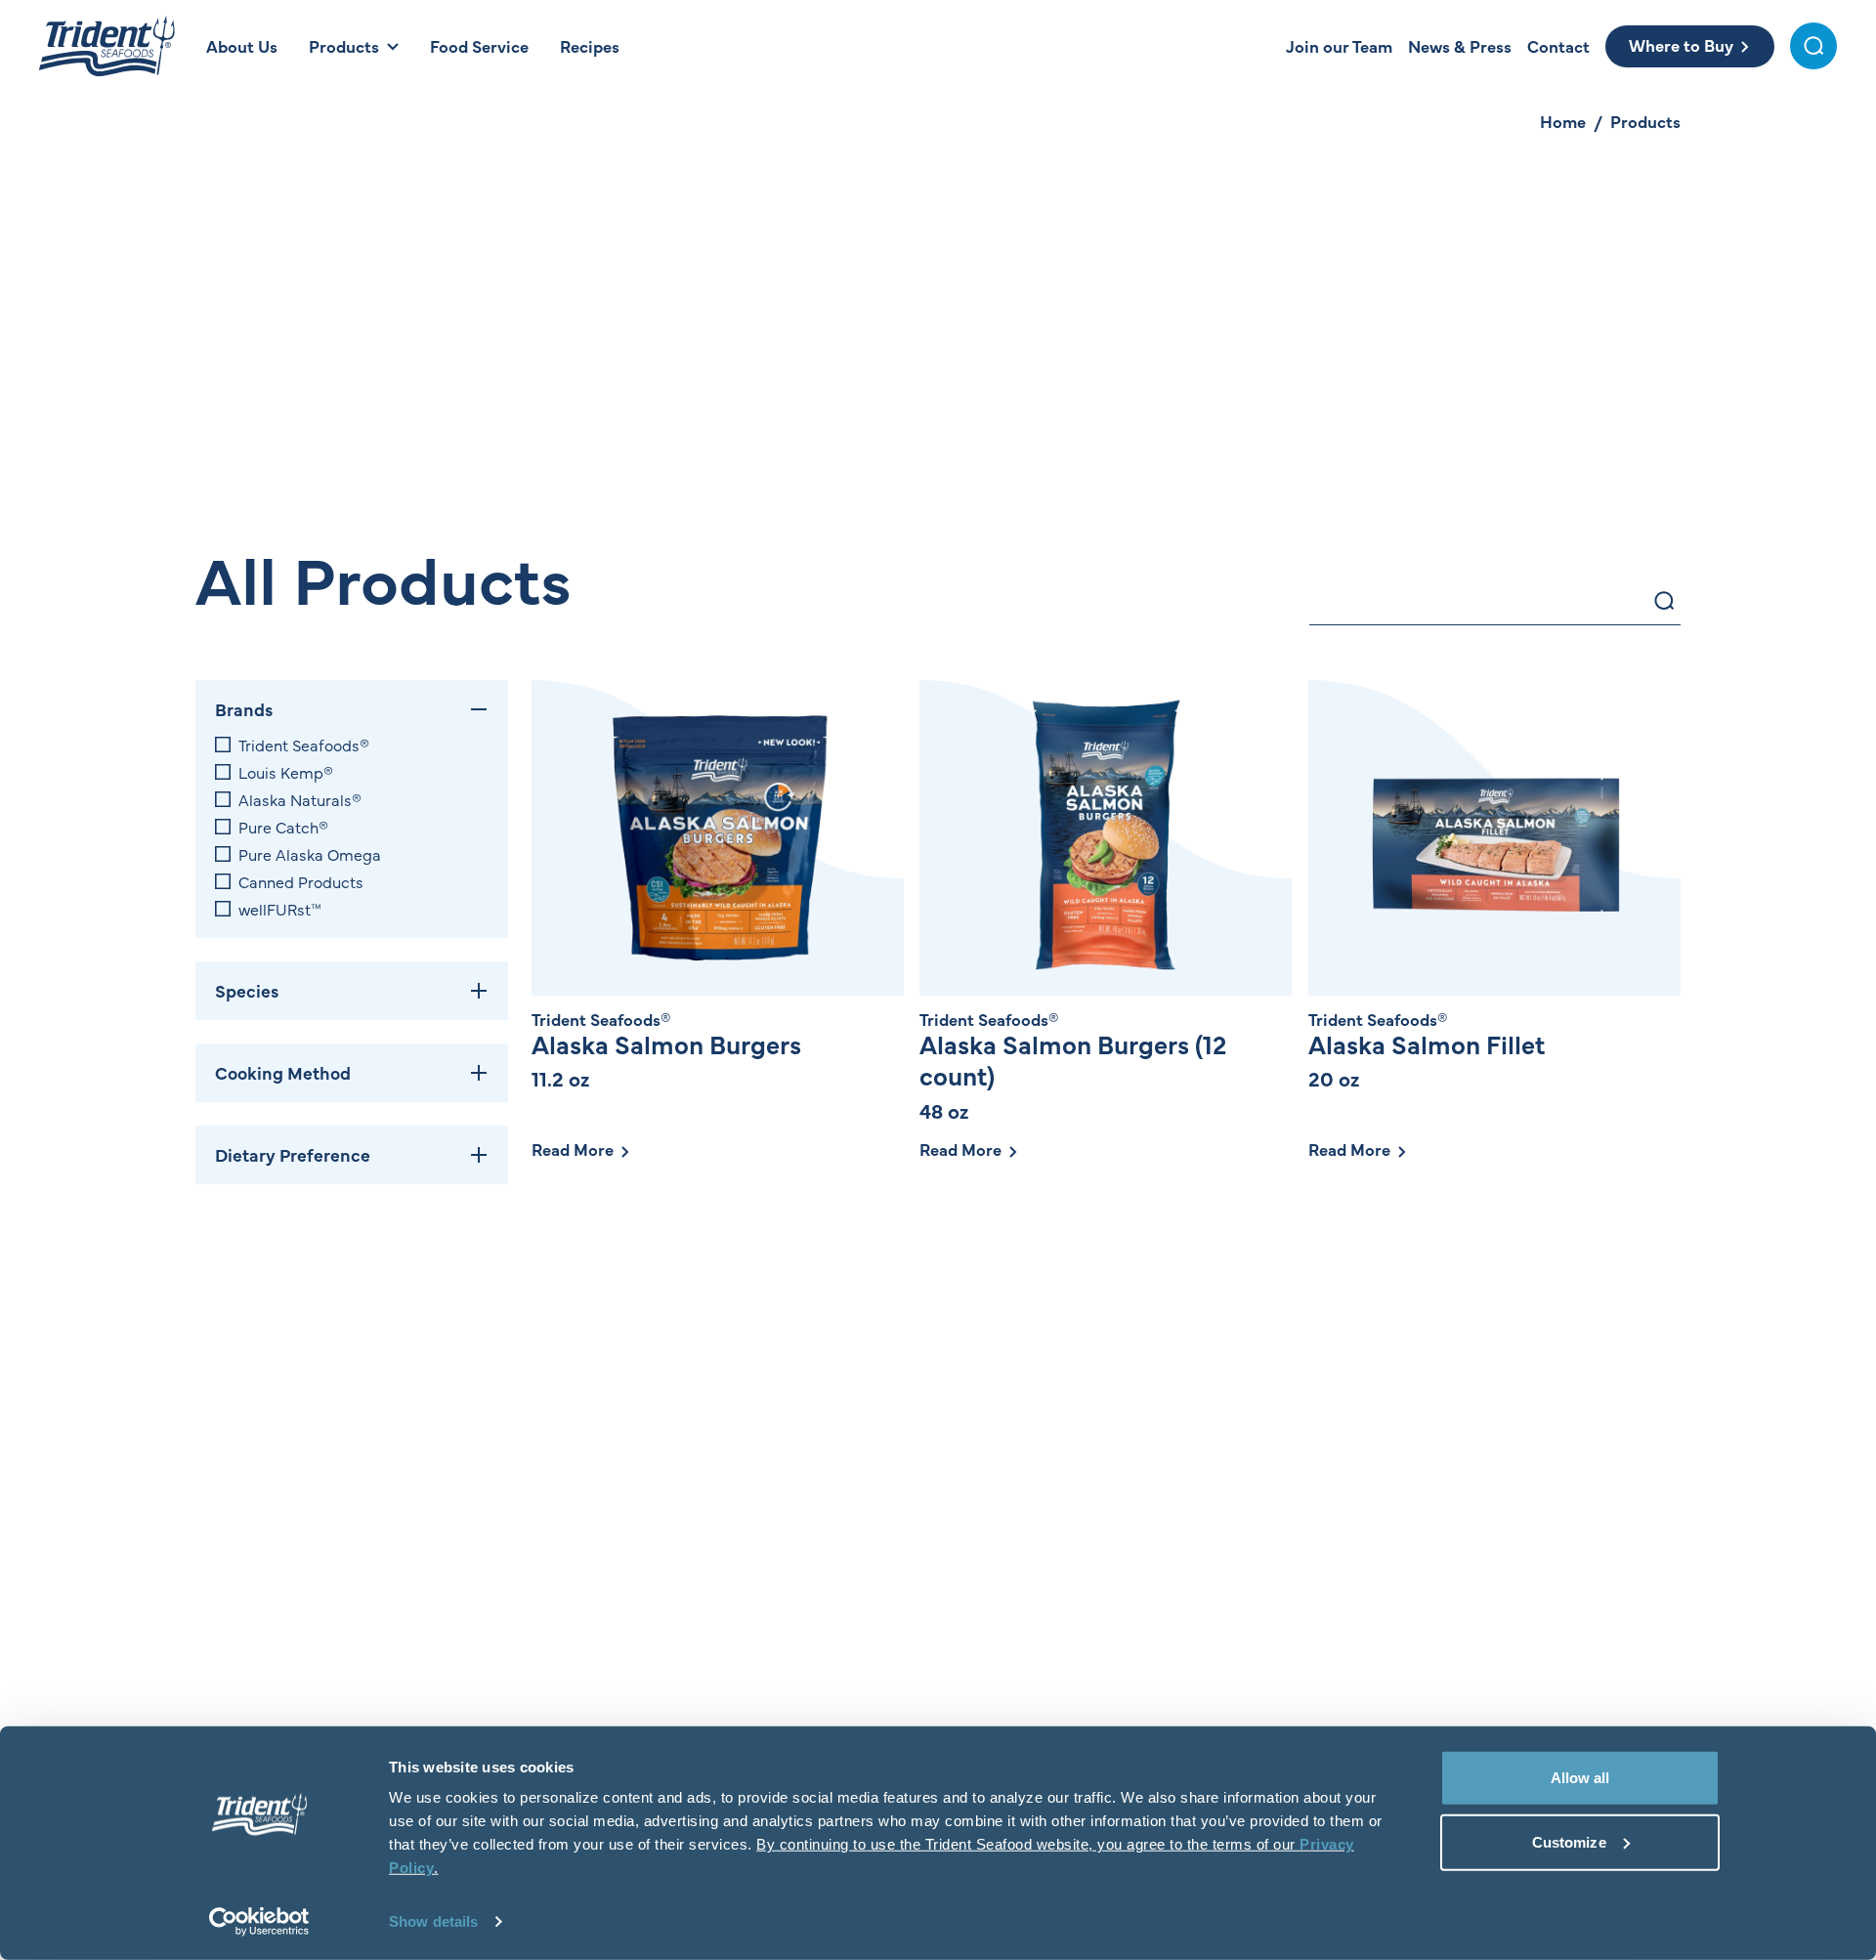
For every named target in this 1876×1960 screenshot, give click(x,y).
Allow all (1580, 1778)
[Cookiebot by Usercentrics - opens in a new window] (259, 1922)
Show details (433, 1921)
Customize (1569, 1841)
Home (1563, 121)
